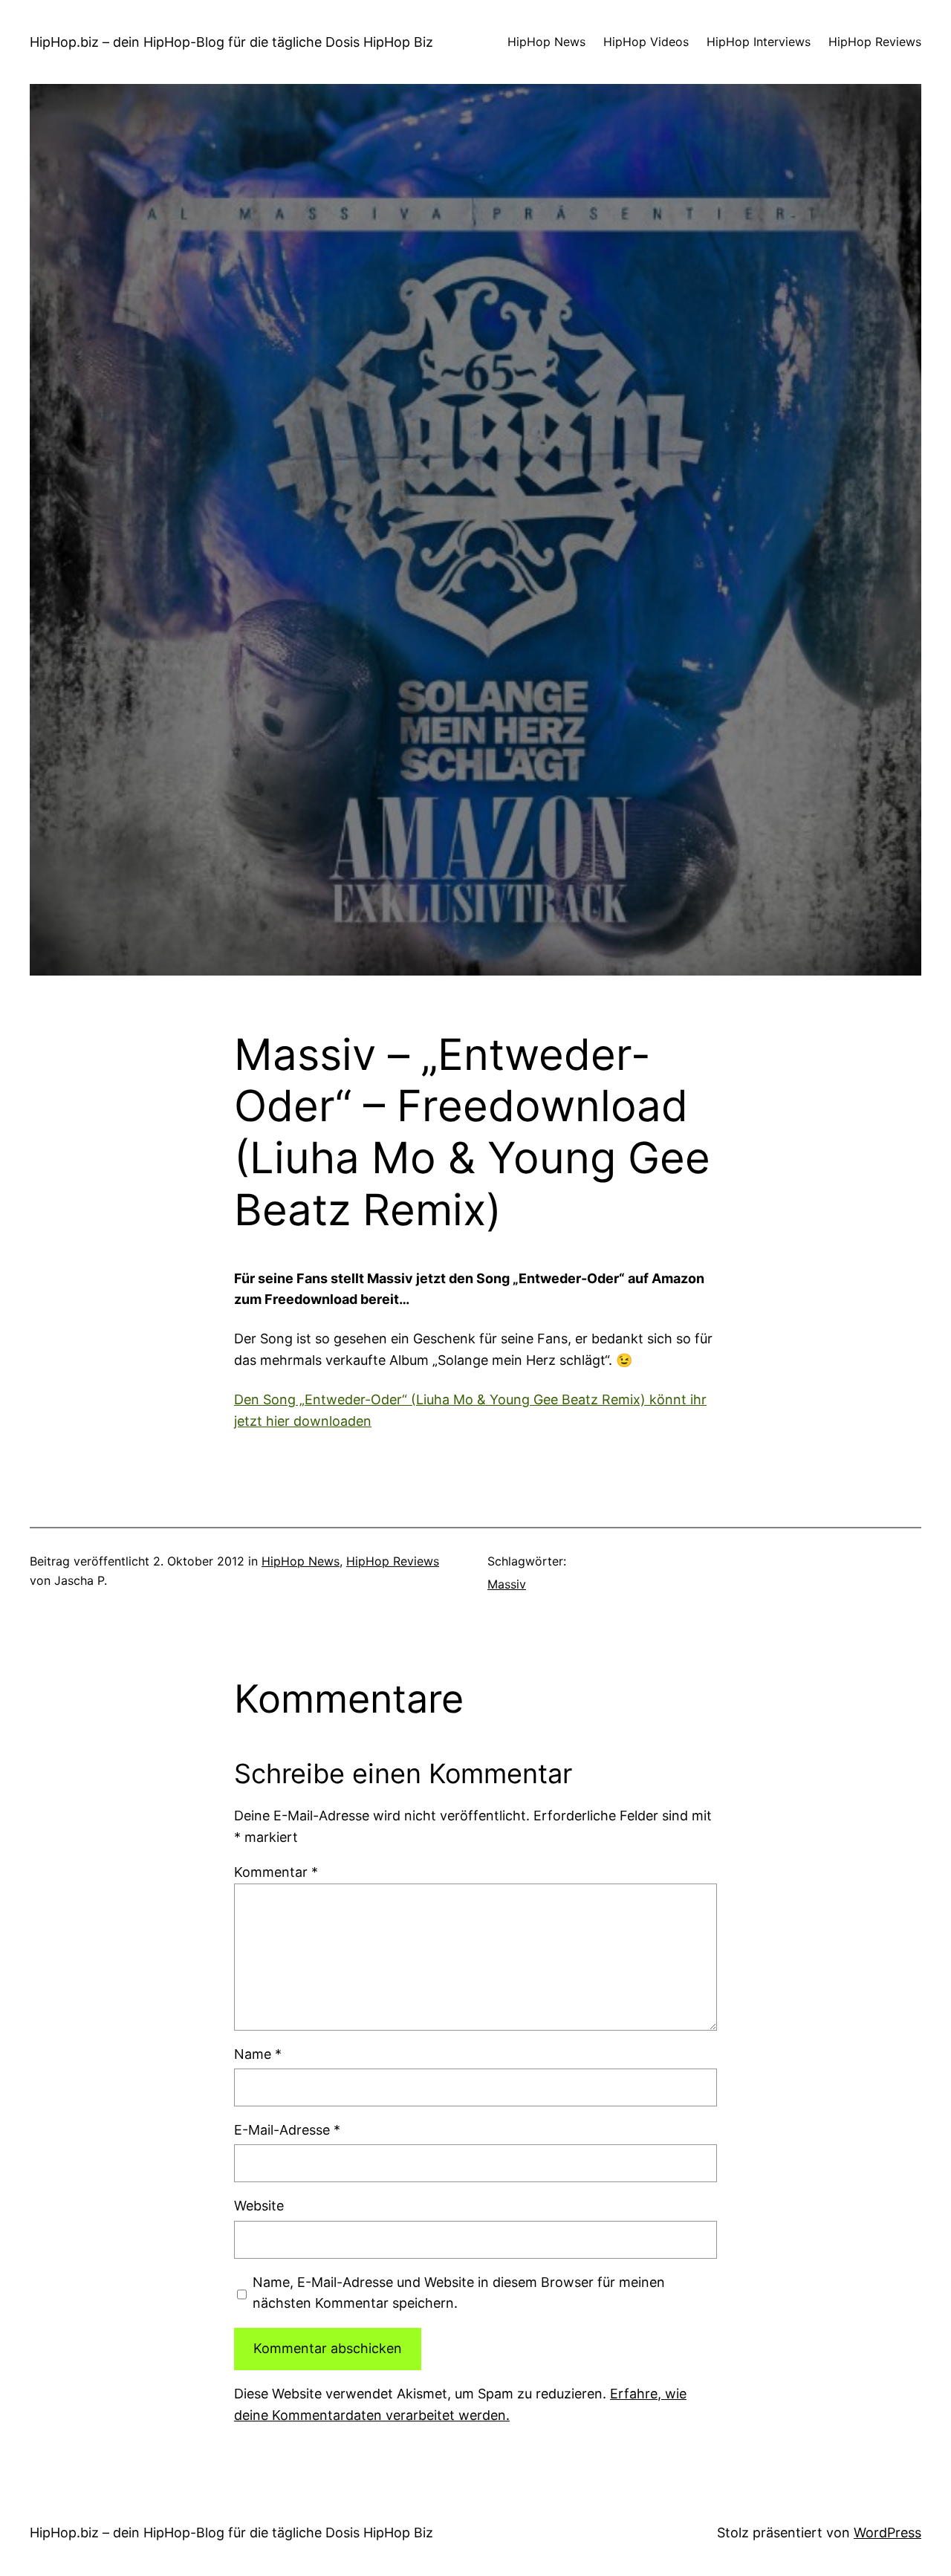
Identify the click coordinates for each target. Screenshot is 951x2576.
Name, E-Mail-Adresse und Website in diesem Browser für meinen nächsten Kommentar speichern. (459, 2293)
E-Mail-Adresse (287, 2130)
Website (259, 2206)
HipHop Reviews (393, 1561)
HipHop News (301, 1561)
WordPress (887, 2533)
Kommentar (276, 1872)
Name (258, 2054)
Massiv (507, 1584)
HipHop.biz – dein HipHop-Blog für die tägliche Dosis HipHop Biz (231, 42)
